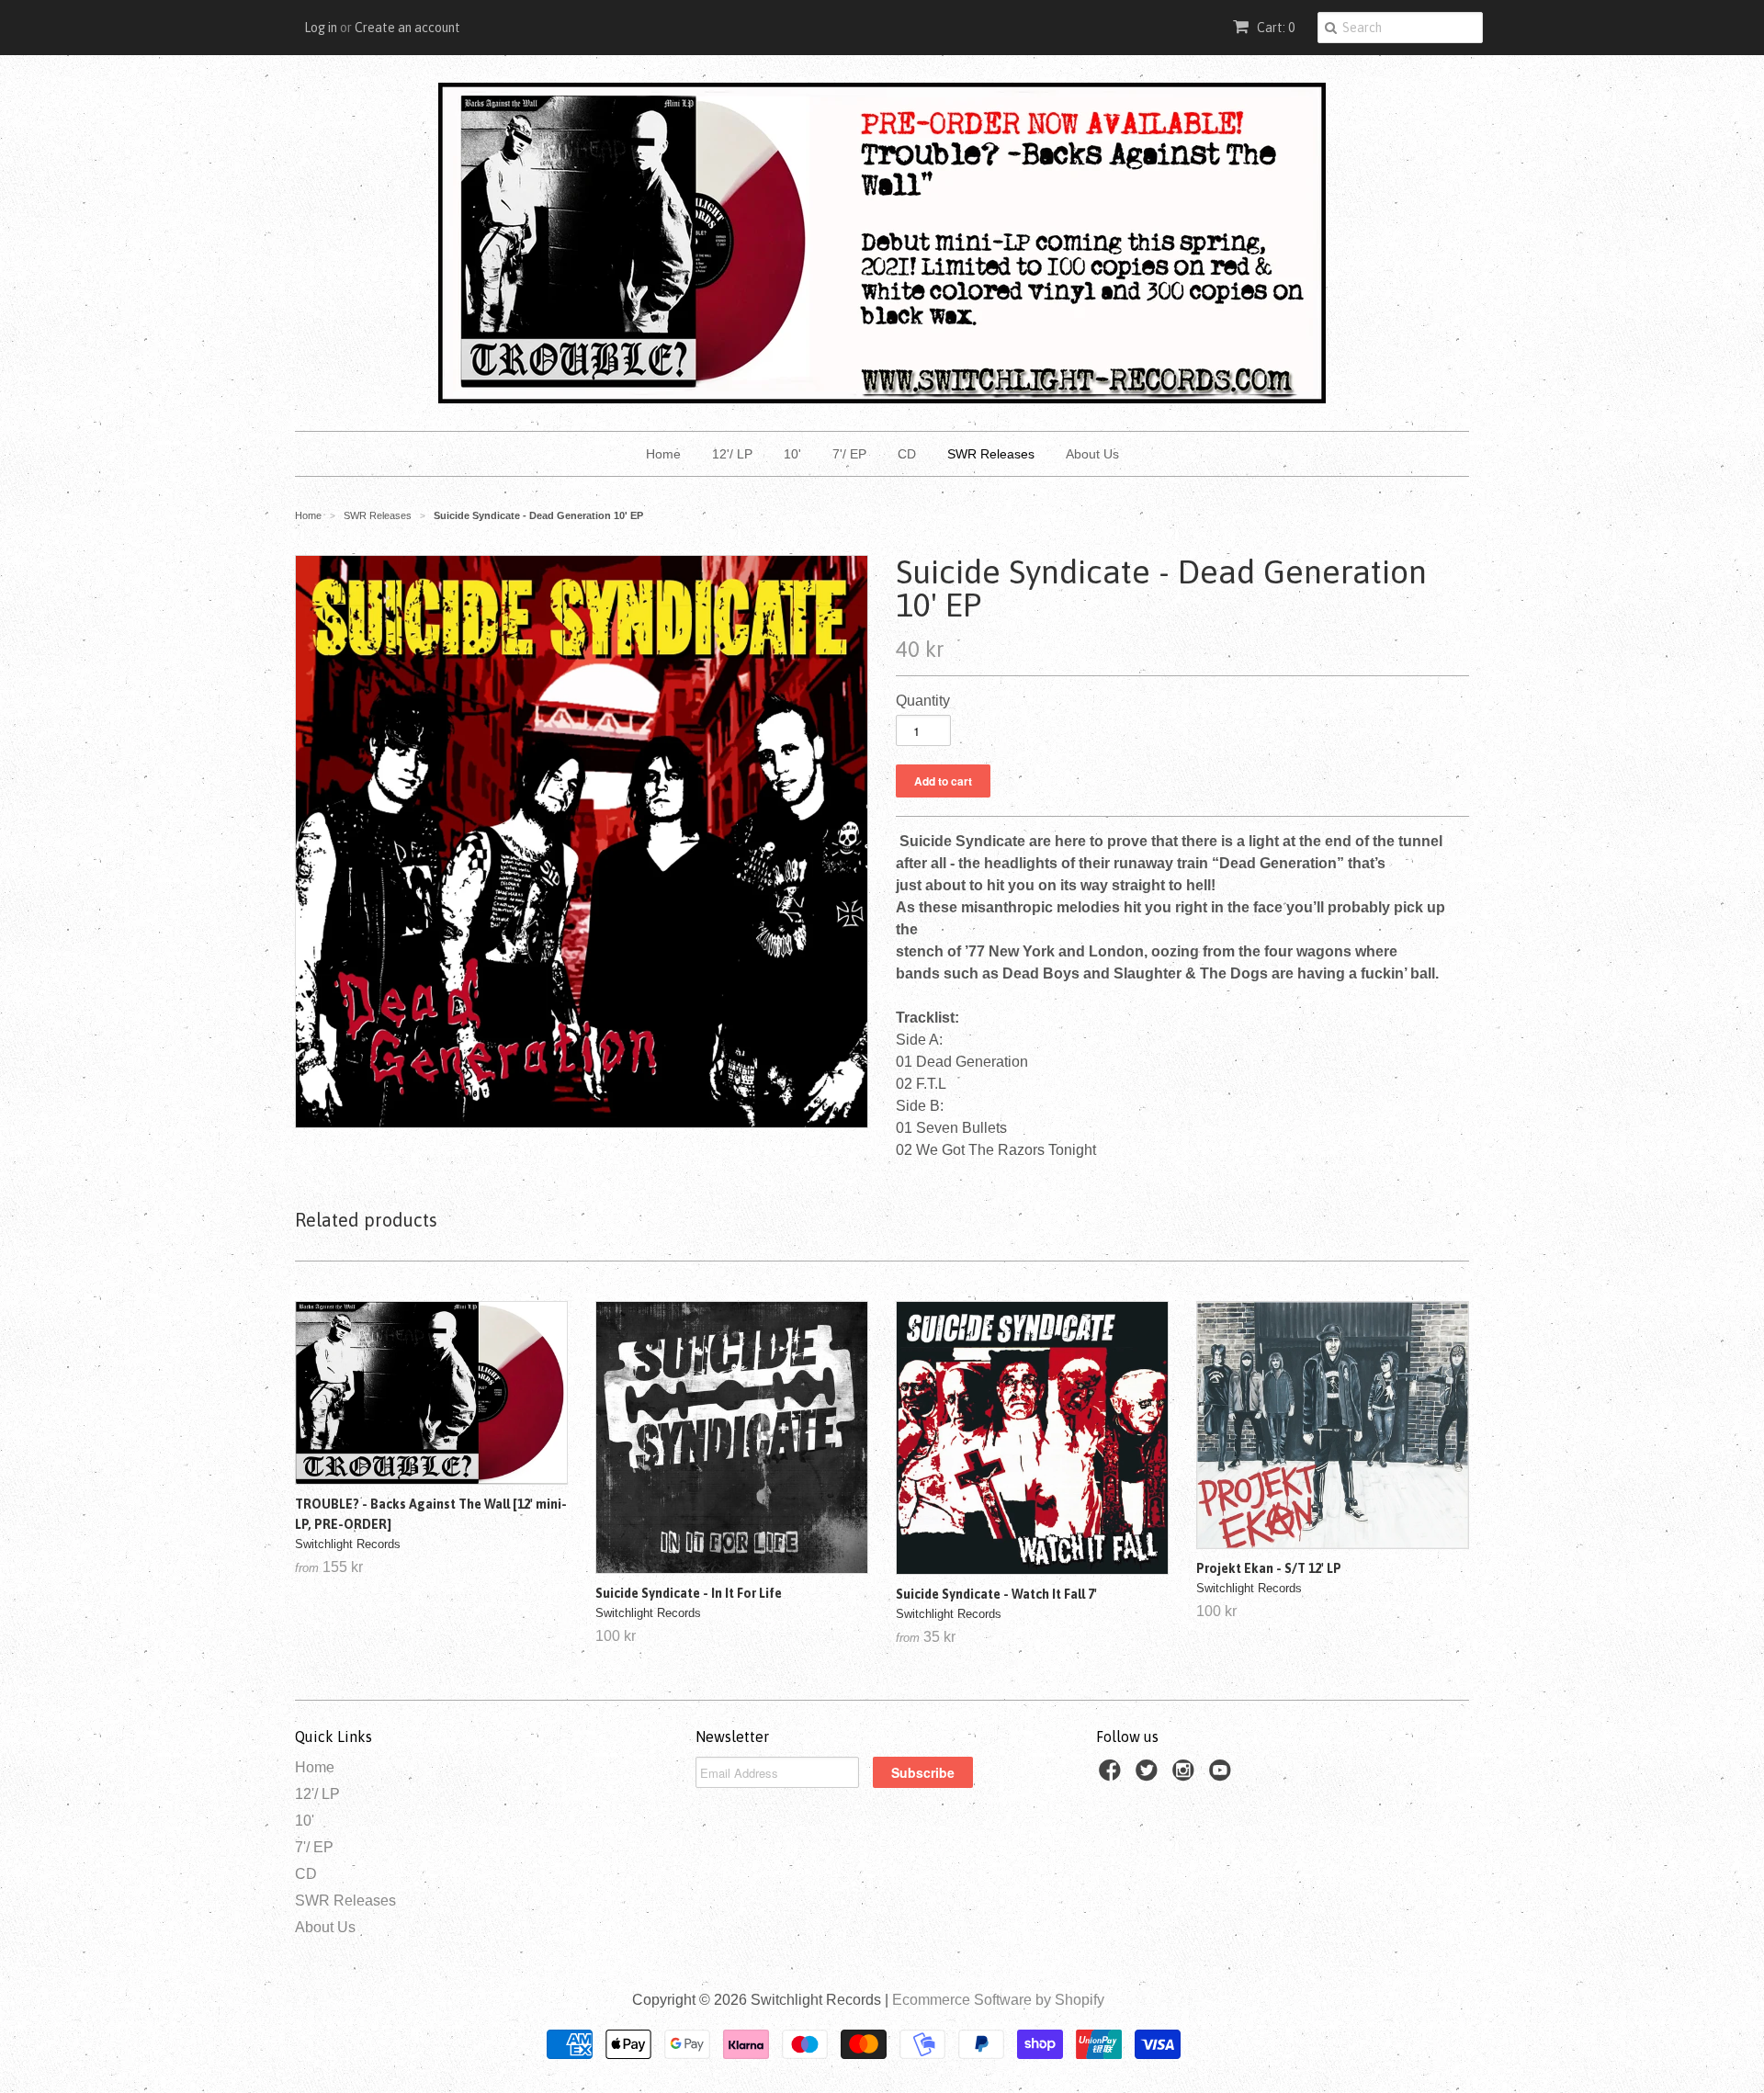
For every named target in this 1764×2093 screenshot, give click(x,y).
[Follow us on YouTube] (1223, 1776)
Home (663, 454)
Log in (321, 28)
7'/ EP (849, 454)
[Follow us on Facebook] (1113, 1776)
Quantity (923, 701)
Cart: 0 (1274, 28)
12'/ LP (732, 454)
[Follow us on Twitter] (1149, 1776)
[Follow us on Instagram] (1186, 1776)
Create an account (407, 28)
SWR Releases (991, 454)
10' (792, 454)
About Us (1092, 454)
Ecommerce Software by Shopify (998, 2000)
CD (907, 454)
